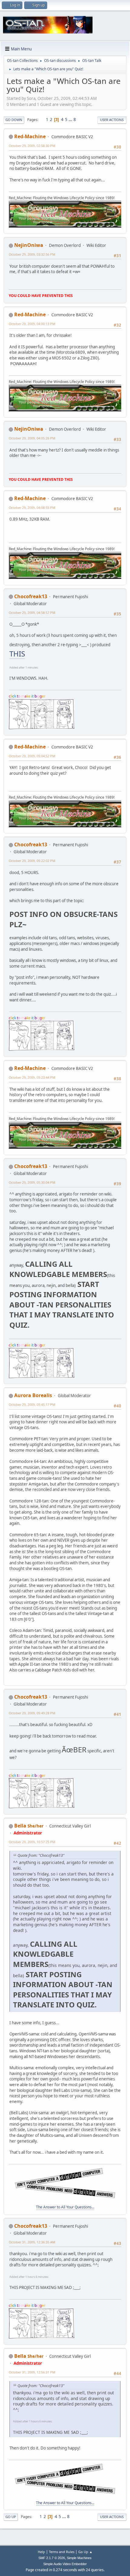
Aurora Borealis (33, 1395)
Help (41, 2552)
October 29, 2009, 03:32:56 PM (32, 254)
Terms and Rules (62, 2552)
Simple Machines (79, 2558)
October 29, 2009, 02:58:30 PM (32, 146)
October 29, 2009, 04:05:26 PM (32, 438)
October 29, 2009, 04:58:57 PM (32, 613)
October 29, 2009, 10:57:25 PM (32, 1842)
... (71, 120)
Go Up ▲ (85, 2552)
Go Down (14, 120)
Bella (20, 1826)
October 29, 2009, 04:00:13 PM (32, 324)
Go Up (11, 2517)
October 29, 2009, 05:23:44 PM (32, 1077)
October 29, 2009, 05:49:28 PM (32, 1713)
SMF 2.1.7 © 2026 (52, 2558)
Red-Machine (30, 136)
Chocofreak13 (31, 596)
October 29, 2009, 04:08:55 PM (32, 508)
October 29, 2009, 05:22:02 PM (32, 861)
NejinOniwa (29, 245)
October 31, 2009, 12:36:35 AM (32, 2242)
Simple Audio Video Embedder (65, 2564)
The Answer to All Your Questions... (65, 2207)
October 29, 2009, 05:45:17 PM (32, 1405)
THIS (17, 654)
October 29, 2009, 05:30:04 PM (32, 1182)
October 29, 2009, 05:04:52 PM (32, 756)
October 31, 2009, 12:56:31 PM (32, 2372)
